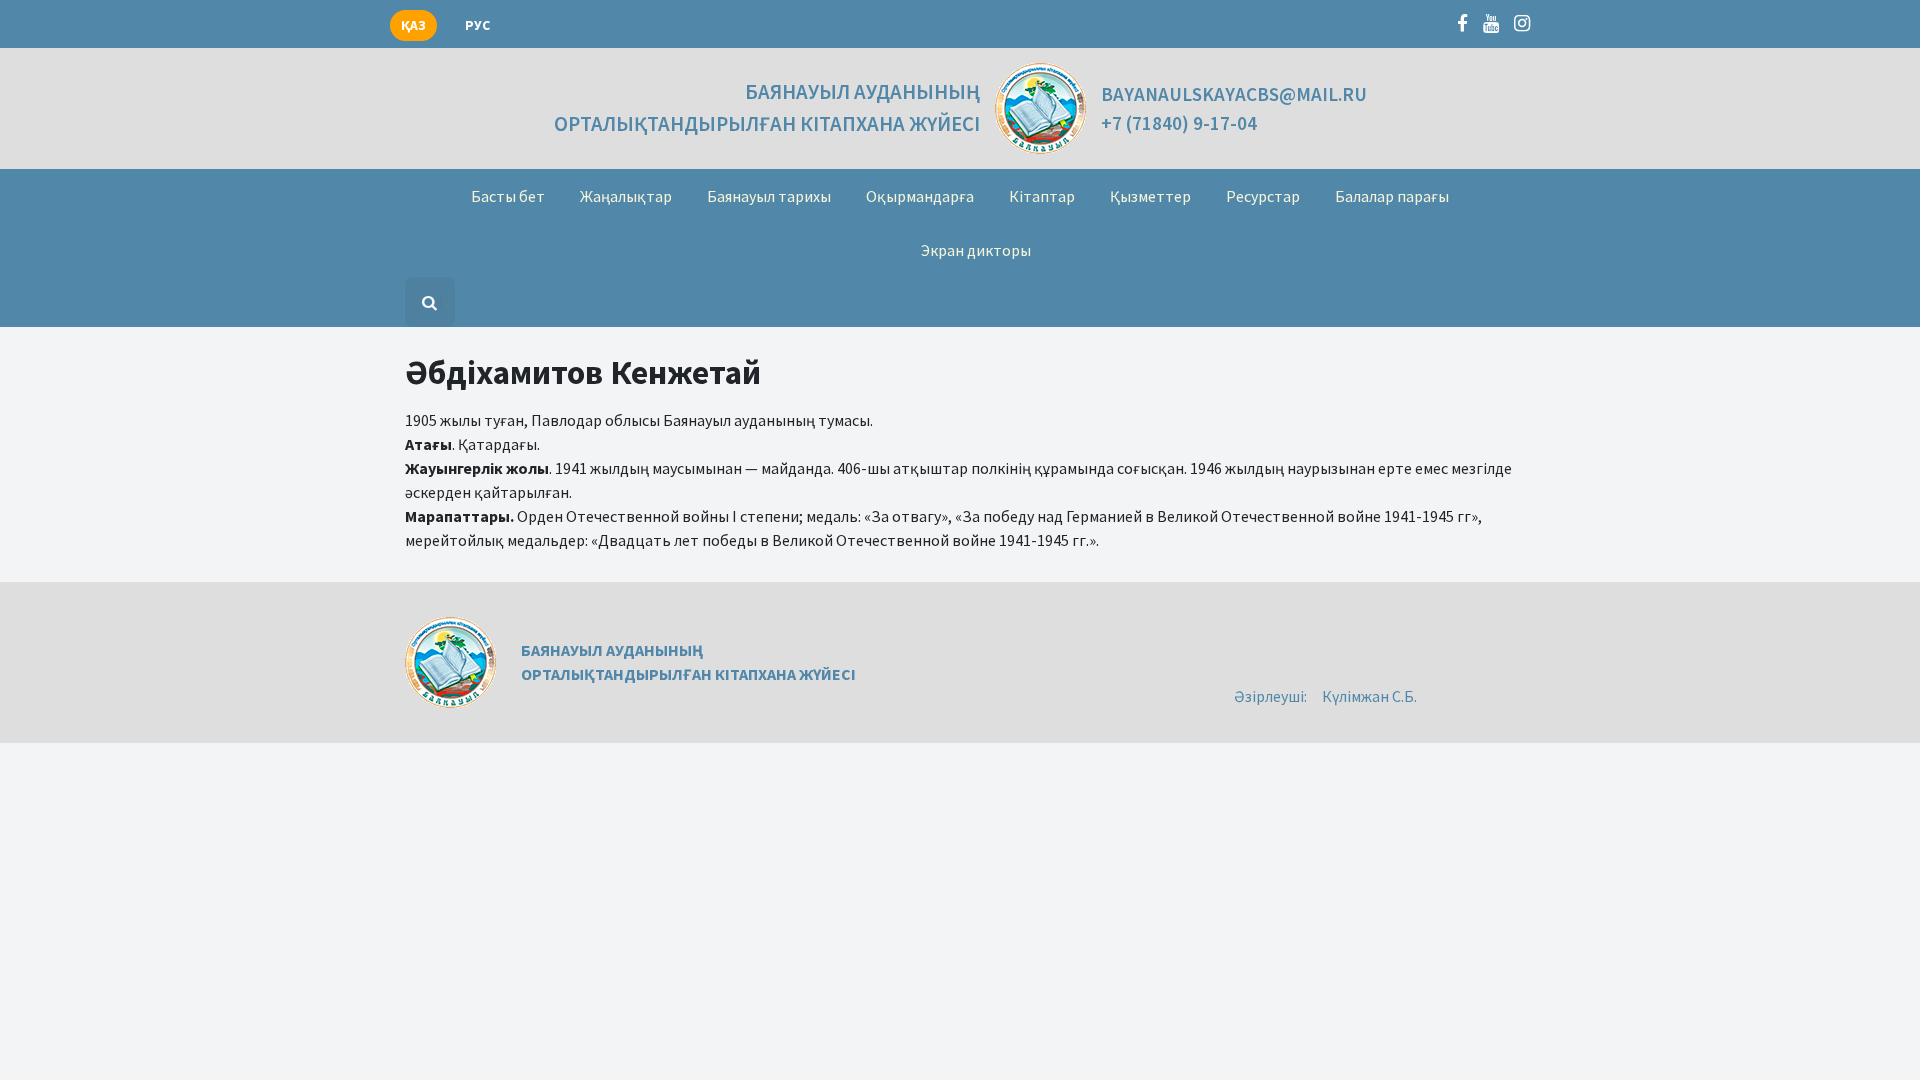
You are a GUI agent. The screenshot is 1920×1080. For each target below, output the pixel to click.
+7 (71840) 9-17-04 (1179, 123)
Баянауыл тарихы (769, 196)
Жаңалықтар (626, 196)
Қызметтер (1150, 196)
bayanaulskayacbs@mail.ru (1234, 94)
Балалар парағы (1392, 196)
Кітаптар (1042, 196)
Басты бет (508, 196)
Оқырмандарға (920, 196)
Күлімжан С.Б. (1369, 696)
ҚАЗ (413, 25)
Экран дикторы (976, 250)
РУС (477, 25)
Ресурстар (1263, 196)
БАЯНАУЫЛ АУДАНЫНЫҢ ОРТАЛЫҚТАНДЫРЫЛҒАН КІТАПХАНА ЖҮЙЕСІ (767, 107)
